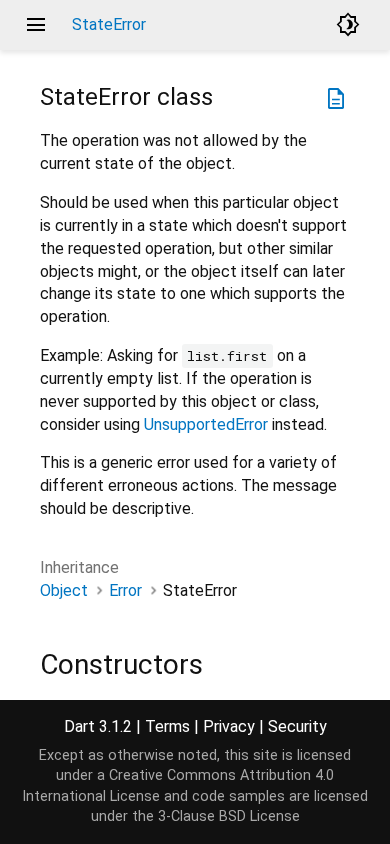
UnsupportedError (206, 424)
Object (64, 590)
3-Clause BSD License (229, 816)
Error (125, 590)
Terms (167, 726)
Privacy (229, 726)
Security (297, 726)
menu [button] (36, 25)
